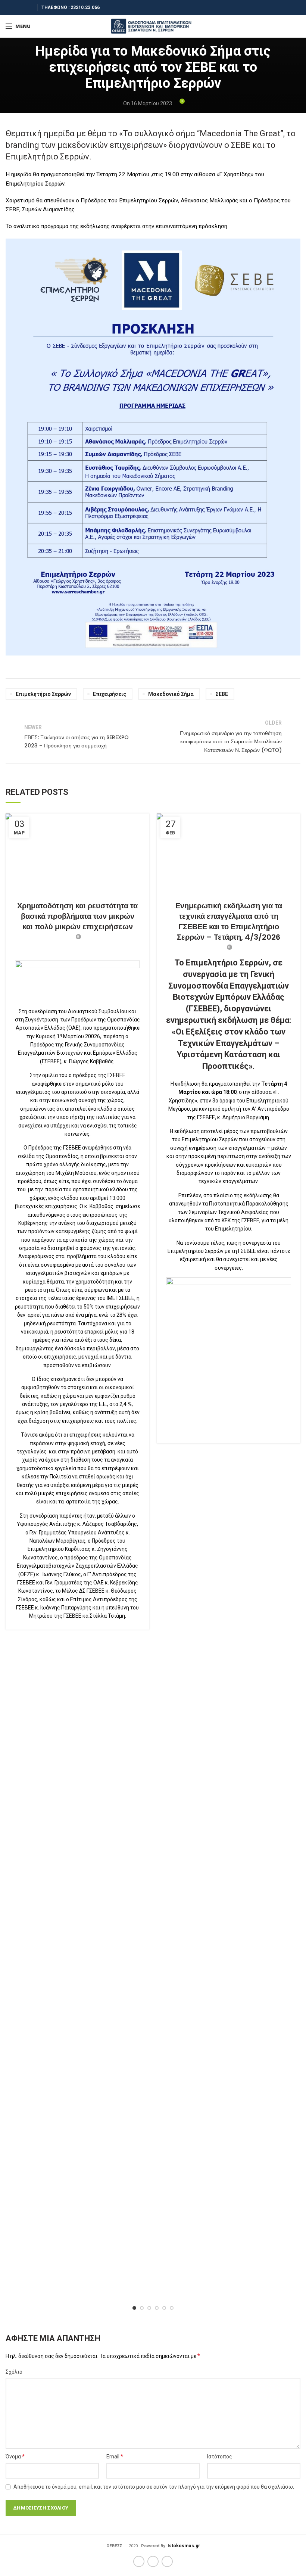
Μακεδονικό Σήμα (171, 694)
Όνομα (15, 2456)
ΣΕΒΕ (222, 694)
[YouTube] (29, 7)
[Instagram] (20, 7)
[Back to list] (153, 737)
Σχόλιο (14, 2372)
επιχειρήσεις (110, 694)
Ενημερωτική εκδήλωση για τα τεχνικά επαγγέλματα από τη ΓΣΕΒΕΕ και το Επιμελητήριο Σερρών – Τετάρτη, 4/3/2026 (229, 921)
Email (115, 2456)
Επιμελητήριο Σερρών (43, 694)
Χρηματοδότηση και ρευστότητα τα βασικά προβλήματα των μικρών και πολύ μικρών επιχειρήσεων (77, 916)
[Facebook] (10, 7)
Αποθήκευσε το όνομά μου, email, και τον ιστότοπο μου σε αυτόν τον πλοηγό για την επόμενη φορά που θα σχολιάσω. (154, 2487)
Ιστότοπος (220, 2457)
